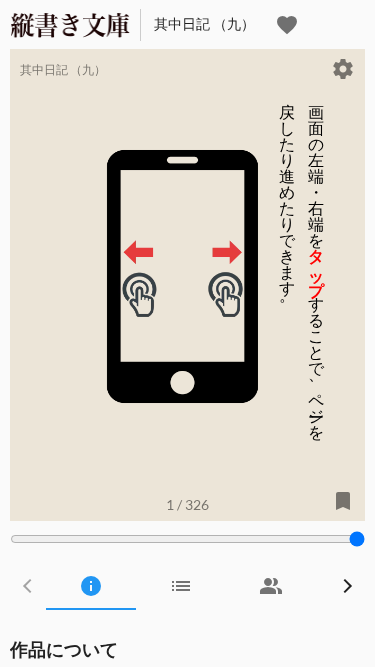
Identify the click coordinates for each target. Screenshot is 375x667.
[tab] (91, 586)
